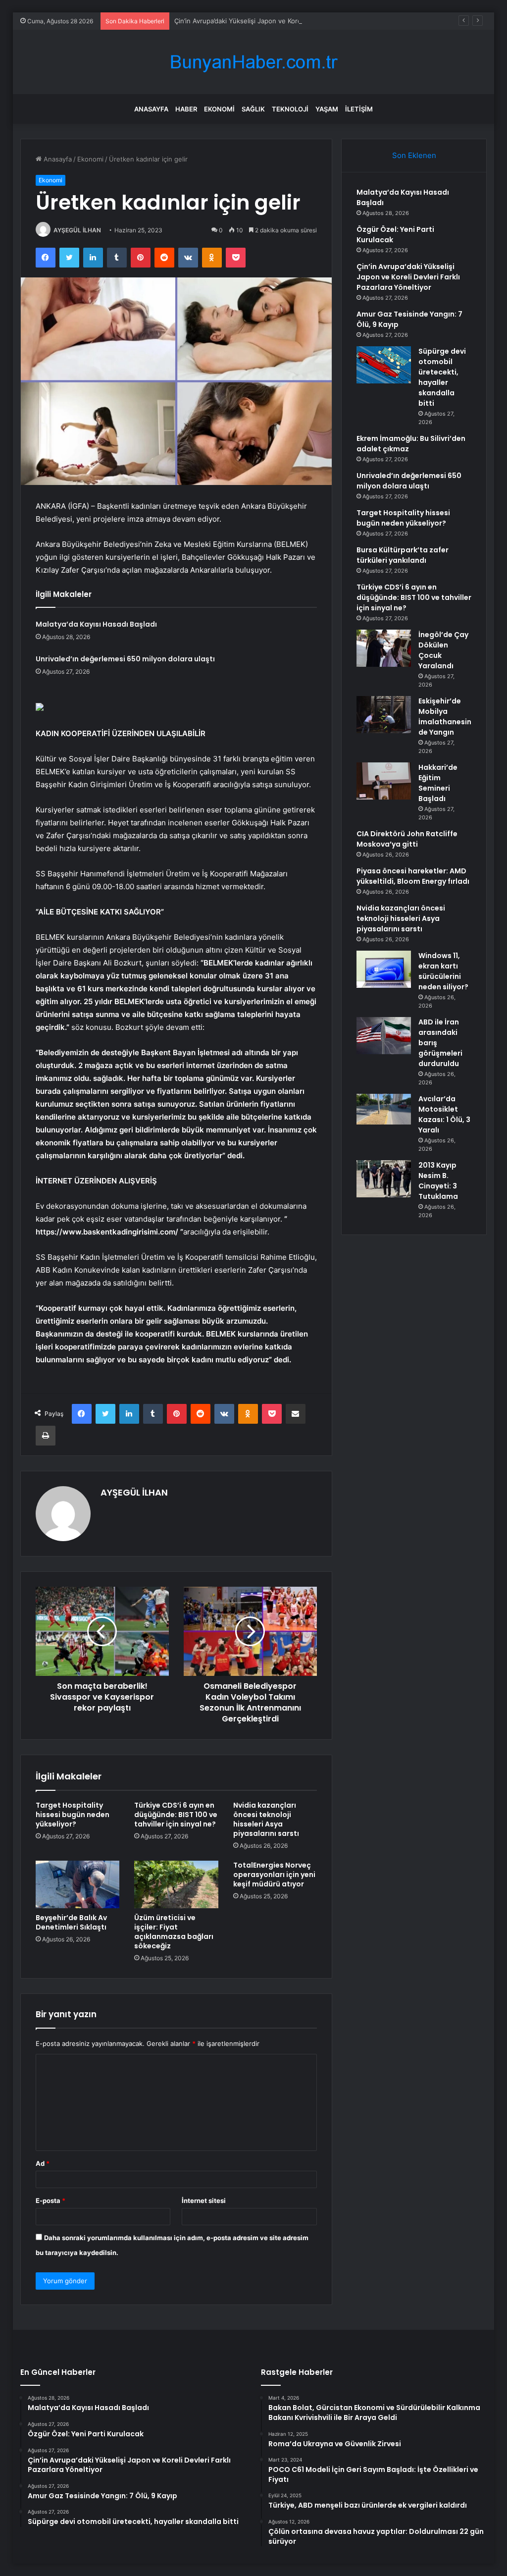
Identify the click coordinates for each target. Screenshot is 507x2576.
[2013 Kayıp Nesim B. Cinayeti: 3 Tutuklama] (384, 1179)
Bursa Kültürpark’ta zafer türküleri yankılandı (403, 555)
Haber (186, 109)
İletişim (359, 109)
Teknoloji (290, 109)
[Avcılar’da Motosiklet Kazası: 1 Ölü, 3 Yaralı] (384, 1109)
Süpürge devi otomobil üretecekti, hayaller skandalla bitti (442, 377)
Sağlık (253, 109)
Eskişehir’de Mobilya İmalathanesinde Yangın (445, 717)
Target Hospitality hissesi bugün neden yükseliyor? (73, 1815)
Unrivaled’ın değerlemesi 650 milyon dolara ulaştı (125, 659)
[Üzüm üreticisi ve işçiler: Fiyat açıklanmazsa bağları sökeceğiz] (176, 1884)
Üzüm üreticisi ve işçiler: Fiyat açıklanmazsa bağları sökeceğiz (174, 1932)
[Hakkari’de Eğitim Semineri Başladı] (384, 781)
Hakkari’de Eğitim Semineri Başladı (438, 783)
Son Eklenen (414, 155)
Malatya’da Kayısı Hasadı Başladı (96, 624)
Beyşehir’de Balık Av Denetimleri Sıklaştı (71, 1922)
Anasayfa (151, 109)
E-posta (51, 2200)
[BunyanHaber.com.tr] (253, 62)
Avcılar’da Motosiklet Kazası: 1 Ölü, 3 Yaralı (444, 1114)
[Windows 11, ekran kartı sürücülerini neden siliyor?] (384, 969)
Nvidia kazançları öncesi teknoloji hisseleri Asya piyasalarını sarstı (266, 1819)
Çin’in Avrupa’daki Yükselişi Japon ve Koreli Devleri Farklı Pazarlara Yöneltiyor (292, 21)
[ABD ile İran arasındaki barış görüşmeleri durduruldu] (384, 1036)
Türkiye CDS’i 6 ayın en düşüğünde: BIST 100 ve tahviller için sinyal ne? (176, 1815)
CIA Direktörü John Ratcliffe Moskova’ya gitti (407, 839)
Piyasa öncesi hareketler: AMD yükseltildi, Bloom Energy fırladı (413, 876)
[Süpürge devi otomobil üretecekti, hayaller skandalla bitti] (384, 365)
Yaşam (327, 109)
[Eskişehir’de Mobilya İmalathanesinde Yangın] (384, 715)
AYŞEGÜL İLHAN (77, 230)
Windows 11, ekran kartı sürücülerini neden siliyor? (443, 971)
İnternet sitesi (204, 2200)
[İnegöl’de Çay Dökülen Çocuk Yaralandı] (384, 648)
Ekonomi (219, 109)
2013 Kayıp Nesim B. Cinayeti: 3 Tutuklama (438, 1181)
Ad (43, 2163)
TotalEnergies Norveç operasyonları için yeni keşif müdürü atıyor (274, 1875)
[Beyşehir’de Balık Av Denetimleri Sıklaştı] (78, 1884)
